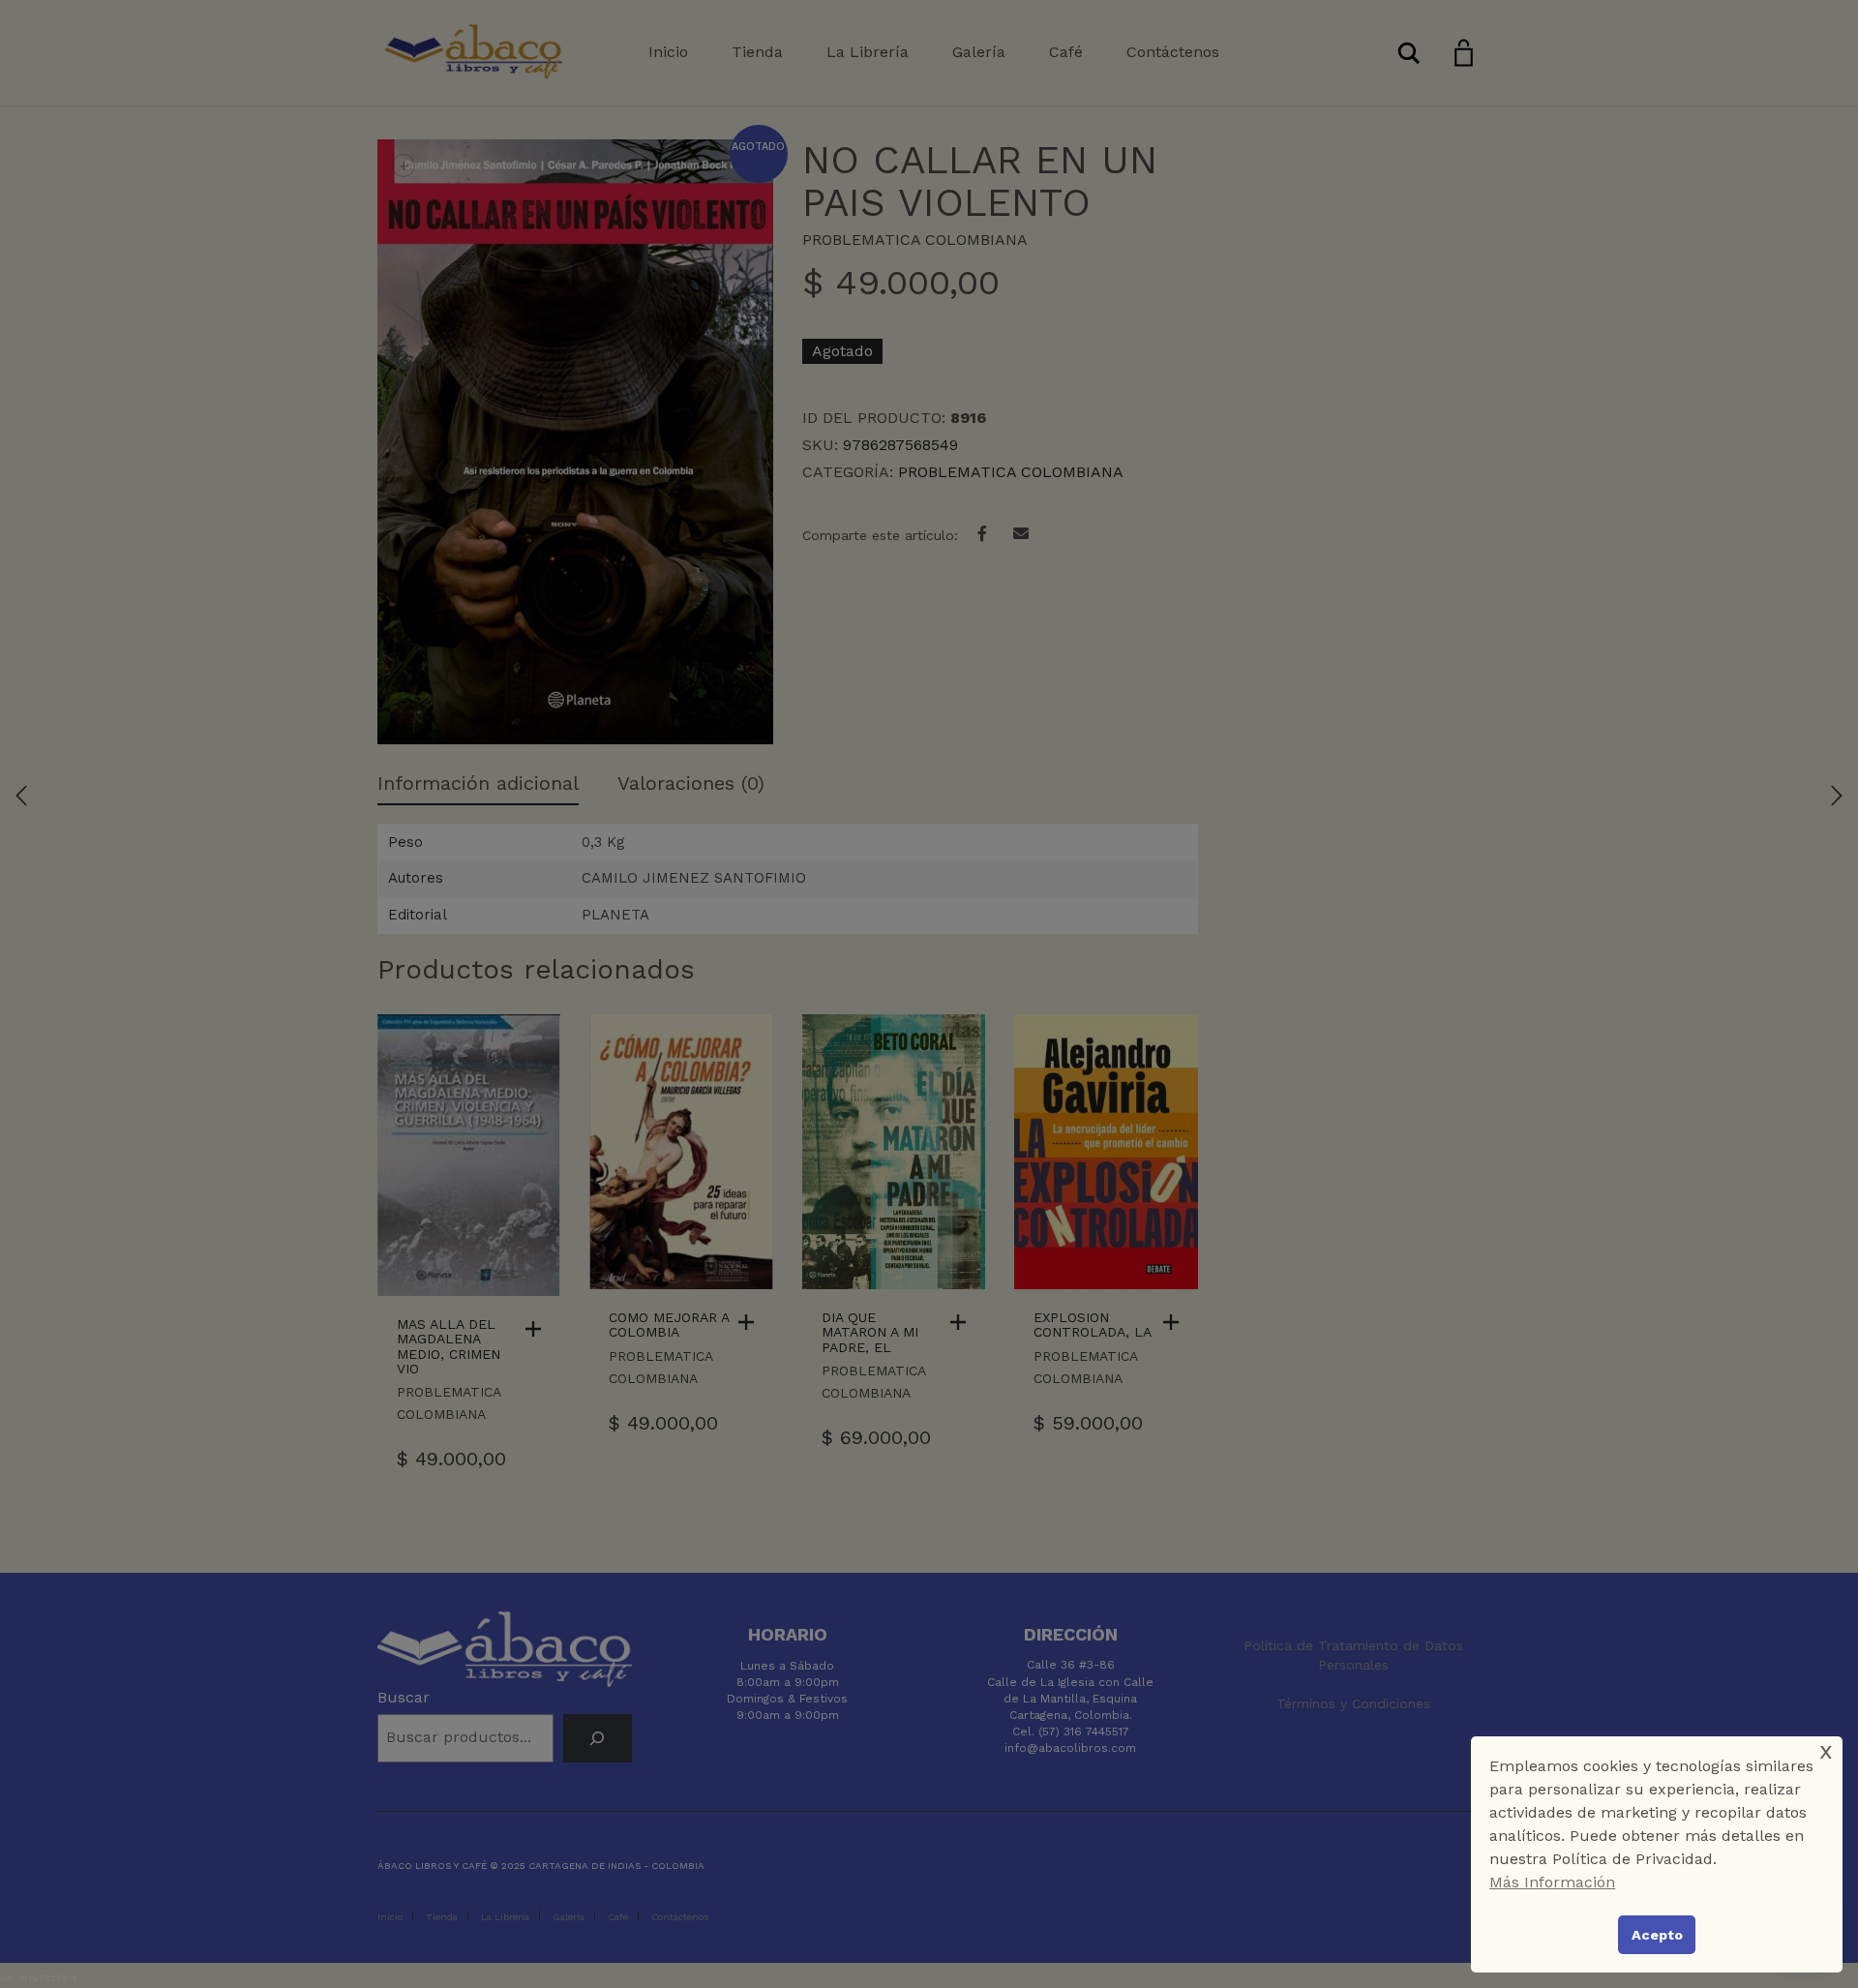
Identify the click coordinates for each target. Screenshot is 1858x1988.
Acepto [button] (1657, 1935)
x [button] (1826, 1750)
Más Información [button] (1552, 1882)
